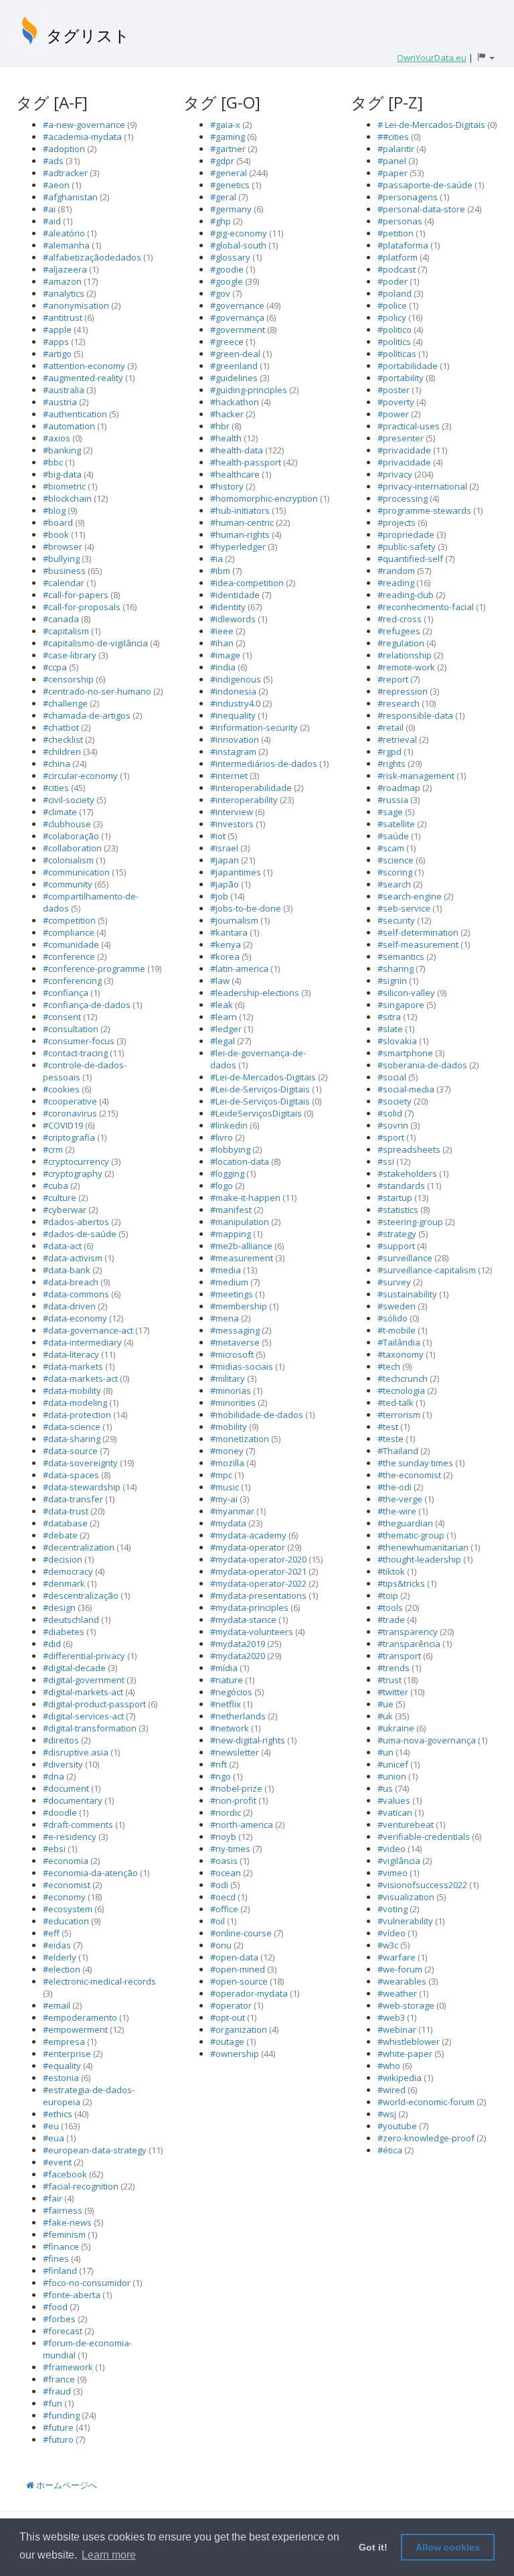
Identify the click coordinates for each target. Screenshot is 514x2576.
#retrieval (397, 739)
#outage (227, 2042)
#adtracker (65, 173)
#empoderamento (80, 2017)
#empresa (64, 2042)
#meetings (232, 1294)
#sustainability (407, 1294)
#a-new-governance (84, 125)
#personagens (408, 197)
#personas (400, 221)
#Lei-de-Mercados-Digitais (263, 1077)
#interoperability (244, 800)
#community (68, 884)
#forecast (63, 2331)
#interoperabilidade (251, 788)
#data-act (62, 1246)
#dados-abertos (76, 1222)
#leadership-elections (255, 993)
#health (226, 438)
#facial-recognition (81, 2186)
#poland (395, 293)
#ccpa (55, 667)
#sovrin (393, 1125)
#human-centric (242, 522)
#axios (57, 438)
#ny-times (230, 1849)
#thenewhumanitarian (423, 1547)
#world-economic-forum (426, 2102)
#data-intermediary (82, 1342)
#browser (63, 547)
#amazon (62, 281)
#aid (52, 221)
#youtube (397, 2126)
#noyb (223, 1837)
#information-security (254, 727)
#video (392, 1849)
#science (396, 860)
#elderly (60, 1957)
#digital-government (84, 1680)
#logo (222, 1186)
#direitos (61, 1740)
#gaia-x (225, 125)
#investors (232, 824)
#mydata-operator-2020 (258, 1559)
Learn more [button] (109, 2555)
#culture (60, 1198)
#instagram (233, 752)
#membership (239, 1306)
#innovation (235, 739)
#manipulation (240, 1222)
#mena (225, 1318)
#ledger (226, 1029)
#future (58, 2427)
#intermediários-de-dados (264, 764)
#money (227, 1451)
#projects (397, 522)
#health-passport (246, 462)
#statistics (398, 1210)
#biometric (64, 486)
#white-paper (405, 2054)
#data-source (70, 1451)
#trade (391, 1620)
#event (57, 2162)
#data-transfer (73, 1499)
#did (52, 1644)
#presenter (401, 438)
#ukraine (396, 1728)
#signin (392, 981)
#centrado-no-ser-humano (97, 691)
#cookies (61, 1089)
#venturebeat (406, 1824)
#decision (63, 1559)
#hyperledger (238, 547)
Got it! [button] (373, 2547)
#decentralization (79, 1547)
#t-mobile (397, 1330)
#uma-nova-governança (427, 1740)
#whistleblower (409, 2042)
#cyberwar (65, 1210)
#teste (391, 1439)
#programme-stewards (424, 510)
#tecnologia (401, 1390)
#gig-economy (239, 233)
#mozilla (227, 1463)
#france (59, 2379)
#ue (385, 1704)
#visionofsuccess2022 (422, 1885)
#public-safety (407, 547)
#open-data (234, 1957)
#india (223, 667)
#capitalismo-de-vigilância (95, 643)
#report (393, 679)
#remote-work (406, 667)
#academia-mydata (82, 137)
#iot (218, 836)
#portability (401, 378)
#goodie (227, 269)
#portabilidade (408, 366)
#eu (51, 2126)
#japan (225, 860)
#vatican (395, 1812)
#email (57, 2005)
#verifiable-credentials (424, 1837)
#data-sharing (72, 1439)
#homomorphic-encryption (264, 498)
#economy (64, 1897)
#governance (237, 305)
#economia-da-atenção (90, 1873)
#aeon (56, 185)
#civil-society (69, 800)
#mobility (229, 1427)
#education (66, 1921)
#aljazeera (65, 269)
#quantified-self (410, 559)
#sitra (389, 1017)
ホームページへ (66, 2485)
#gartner (228, 149)
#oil (218, 1921)
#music (225, 1487)
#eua (54, 2138)
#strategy (397, 1234)
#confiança (66, 993)
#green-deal (235, 354)
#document (66, 1788)
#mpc (221, 1475)
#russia (393, 800)
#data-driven (69, 1306)
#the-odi (395, 1487)
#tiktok (391, 1571)
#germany (231, 209)
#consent (62, 1017)
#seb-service (404, 908)
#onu (221, 1945)
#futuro (58, 2439)
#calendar (64, 583)
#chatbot (61, 727)
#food (55, 2307)
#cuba (56, 1186)
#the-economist (409, 1475)
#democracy (68, 1571)
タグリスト (88, 35)
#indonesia (233, 691)
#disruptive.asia (76, 1752)
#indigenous (236, 679)
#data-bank (67, 1270)
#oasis (224, 1861)
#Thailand (398, 1451)
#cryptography (73, 1173)
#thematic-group (411, 1535)
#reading (396, 583)
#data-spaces (71, 1475)
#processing (403, 498)
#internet (229, 776)
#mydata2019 (238, 1644)
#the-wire (397, 1511)
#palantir (396, 149)
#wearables (402, 1981)
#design (59, 1607)
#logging (227, 1173)
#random (396, 571)
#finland (60, 2271)
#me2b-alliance (241, 1246)
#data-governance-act (88, 1330)
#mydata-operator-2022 (258, 1583)
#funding (61, 2415)
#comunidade (71, 944)
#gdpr (222, 161)
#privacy (395, 474)
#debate (60, 1535)
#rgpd (390, 752)
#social (392, 1077)
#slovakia (397, 1041)
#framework (68, 2367)
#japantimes (236, 872)
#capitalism (66, 631)
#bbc (53, 462)
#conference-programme (94, 969)
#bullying (61, 559)
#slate (390, 1029)
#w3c (388, 1945)
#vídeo (392, 1933)
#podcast (397, 269)
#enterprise (67, 2054)
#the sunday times (415, 1463)
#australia (64, 390)
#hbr (220, 426)
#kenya (226, 944)
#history (227, 486)
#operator (231, 2005)
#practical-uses (409, 426)
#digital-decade (74, 1668)
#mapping (231, 1234)
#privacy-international (422, 486)
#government (238, 330)
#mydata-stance (243, 1620)
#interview (232, 812)
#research (399, 703)
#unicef (393, 1764)
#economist (67, 1885)
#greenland (234, 366)
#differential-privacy (84, 1656)
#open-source (239, 1981)
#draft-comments (78, 1824)
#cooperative (70, 1101)
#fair (53, 2198)
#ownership (235, 2054)
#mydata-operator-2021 (258, 1571)
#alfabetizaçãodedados (92, 257)
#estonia (61, 2078)
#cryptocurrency (76, 1161)
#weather (397, 1993)
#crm (53, 1149)
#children (62, 752)
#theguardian (405, 1523)
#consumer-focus (79, 1041)
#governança (237, 317)
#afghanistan (70, 197)
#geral (223, 197)
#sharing (396, 969)
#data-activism (73, 1258)
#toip (388, 1595)
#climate (60, 812)
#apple (57, 330)
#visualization (406, 1897)
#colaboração (71, 836)
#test (388, 1427)
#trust (390, 1680)
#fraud (57, 2391)
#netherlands (238, 1716)
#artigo (57, 354)
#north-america (242, 1824)
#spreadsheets (409, 1149)
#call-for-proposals (82, 607)
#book (56, 534)
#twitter (393, 1692)
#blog (54, 510)
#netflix (226, 1704)
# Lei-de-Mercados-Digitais (432, 125)
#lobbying (230, 1149)
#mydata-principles (249, 1607)
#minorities (233, 1403)
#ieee (222, 631)
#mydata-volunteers (252, 1632)
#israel (224, 848)
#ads (53, 161)
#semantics (401, 956)
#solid (390, 1113)
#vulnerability (405, 1921)
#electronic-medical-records (99, 1981)
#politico (395, 330)
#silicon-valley (406, 993)
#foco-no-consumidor (87, 2283)
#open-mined (238, 1969)
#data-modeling (75, 1403)
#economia (66, 1861)
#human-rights (240, 534)
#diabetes (64, 1632)
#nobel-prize (236, 1788)
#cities (56, 788)
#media (226, 1270)
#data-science (72, 1427)
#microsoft (232, 1354)
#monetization (240, 1439)
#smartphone (405, 1053)
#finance (61, 2246)
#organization (239, 2029)
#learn (224, 1017)
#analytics (64, 293)
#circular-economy (80, 776)
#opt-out (228, 2017)
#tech (389, 1366)
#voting (393, 1909)
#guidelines (234, 378)
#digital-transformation (90, 1728)
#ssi (386, 1161)
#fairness (63, 2210)
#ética (390, 2150)
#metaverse (235, 1342)
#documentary (73, 1800)
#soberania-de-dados (422, 1065)
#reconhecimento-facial (426, 607)
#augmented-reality (83, 378)
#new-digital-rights (248, 1740)
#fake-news (67, 2222)
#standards (401, 1186)
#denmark (64, 1583)
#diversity (63, 1764)
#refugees (399, 631)
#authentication (75, 414)
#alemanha (66, 245)
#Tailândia (399, 1342)
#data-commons (76, 1294)
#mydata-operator (248, 1547)
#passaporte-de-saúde (425, 185)
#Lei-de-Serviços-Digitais (260, 1089)
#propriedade (406, 534)
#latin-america (239, 969)
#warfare (397, 1957)
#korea (225, 956)
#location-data (240, 1161)
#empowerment (75, 2029)
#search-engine (410, 896)
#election (62, 1969)
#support (396, 1246)
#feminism (64, 2234)
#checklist (63, 739)
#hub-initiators (240, 510)
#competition (69, 920)
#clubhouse (67, 824)
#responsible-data (415, 715)
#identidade (235, 595)
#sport (391, 1137)
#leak (222, 1005)
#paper (393, 173)
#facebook (65, 2174)
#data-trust (66, 1511)
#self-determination (418, 932)
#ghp (221, 221)
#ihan (222, 643)
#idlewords (233, 619)
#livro (222, 1137)
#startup (395, 1198)
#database (65, 1523)
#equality (62, 2066)
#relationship (405, 655)
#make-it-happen (245, 1198)
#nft (219, 1764)
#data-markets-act (80, 1378)
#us (385, 1788)
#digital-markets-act (83, 1692)
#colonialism (68, 860)
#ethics (58, 2114)
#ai (49, 209)
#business (64, 571)
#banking (62, 450)
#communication (76, 872)
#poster (394, 390)
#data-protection (77, 1415)
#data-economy (75, 1318)
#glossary (230, 257)
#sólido (393, 1318)
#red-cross (400, 619)
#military (228, 1378)
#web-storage (406, 2005)
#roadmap (399, 788)
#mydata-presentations (258, 1595)
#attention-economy (84, 366)
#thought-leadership (419, 1559)
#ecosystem (68, 1909)
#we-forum (400, 1969)
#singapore (401, 1005)
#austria (60, 402)
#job (219, 896)
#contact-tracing (75, 1053)
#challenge (65, 703)
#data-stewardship (82, 1487)
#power (393, 414)
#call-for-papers (76, 595)
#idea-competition (247, 583)
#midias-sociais (242, 1366)
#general (229, 173)
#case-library (70, 655)
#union (392, 1776)
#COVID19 (63, 1125)
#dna (54, 1776)
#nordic (226, 1812)
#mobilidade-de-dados (257, 1415)
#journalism (234, 920)
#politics (394, 342)
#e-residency (70, 1837)
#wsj (387, 2114)
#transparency (408, 1632)
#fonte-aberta (72, 2295)
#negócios (231, 1692)
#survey (394, 1282)
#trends (394, 1668)
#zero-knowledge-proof (426, 2138)
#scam (391, 848)
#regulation (401, 643)
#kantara (229, 932)
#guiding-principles (249, 390)
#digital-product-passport (94, 1704)
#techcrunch (403, 1378)
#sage (390, 812)
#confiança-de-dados (87, 1005)
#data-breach (71, 1282)
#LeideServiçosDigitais (256, 1113)
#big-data (62, 474)
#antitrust (63, 317)
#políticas (397, 354)
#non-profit (233, 1800)
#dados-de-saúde (80, 1234)
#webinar (397, 2029)
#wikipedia (400, 2078)
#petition (396, 233)
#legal (223, 1041)
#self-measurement (418, 944)
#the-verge (400, 1499)
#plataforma (403, 245)
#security (396, 920)
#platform (399, 257)
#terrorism (399, 1415)
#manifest (231, 1210)
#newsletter (235, 1752)
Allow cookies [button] (448, 2547)
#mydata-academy (248, 1535)
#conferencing (72, 981)
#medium (229, 1282)
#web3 (391, 2017)
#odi (219, 1885)
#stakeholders (407, 1173)
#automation (69, 426)
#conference (69, 956)
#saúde (393, 836)
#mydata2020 (238, 1656)
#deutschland (71, 1620)
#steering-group (410, 1222)
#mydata (228, 1523)
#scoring (395, 872)
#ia (217, 559)
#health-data (237, 450)
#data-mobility (72, 1390)
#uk (385, 1716)
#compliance (69, 932)
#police (392, 305)
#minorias (231, 1390)
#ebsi (54, 1849)
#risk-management (416, 776)
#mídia (224, 1668)
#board (58, 522)
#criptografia (69, 1137)
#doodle (60, 1812)
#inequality (233, 715)
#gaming (228, 137)
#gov (220, 293)
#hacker (227, 414)
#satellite (396, 824)
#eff (51, 1933)
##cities (393, 137)
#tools (390, 1607)
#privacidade (404, 450)
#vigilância (399, 1861)
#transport (399, 1656)
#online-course (241, 1933)
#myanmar (232, 1511)
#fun (53, 2403)
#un (385, 1752)
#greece (227, 342)
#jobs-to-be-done (246, 908)
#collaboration (72, 848)
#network (230, 1728)
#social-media (406, 1089)
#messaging (235, 1330)
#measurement (242, 1258)
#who (389, 2066)
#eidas (57, 1945)
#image (225, 655)
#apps (56, 342)
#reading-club (406, 595)
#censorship (68, 679)
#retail (391, 727)
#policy (392, 317)
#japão (225, 884)
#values (394, 1800)
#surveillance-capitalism (427, 1270)
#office (224, 1909)
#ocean (226, 1873)
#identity (228, 607)
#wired (392, 2090)
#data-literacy (71, 1354)
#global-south (238, 245)
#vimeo (393, 1873)
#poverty (396, 402)
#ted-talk (396, 1403)
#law (220, 981)
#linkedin (229, 1125)
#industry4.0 (235, 703)
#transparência (409, 1644)
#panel (392, 161)
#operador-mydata (249, 1993)
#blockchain (67, 498)
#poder (393, 281)
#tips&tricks (401, 1583)
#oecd (223, 1897)
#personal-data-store (421, 209)
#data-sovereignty (80, 1463)
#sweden (397, 1306)
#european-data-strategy (95, 2150)
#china (57, 764)
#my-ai (224, 1499)
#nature (227, 1680)
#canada (61, 619)
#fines (56, 2259)
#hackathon (235, 402)
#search (394, 884)
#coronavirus (70, 1113)
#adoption (64, 149)
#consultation (71, 1029)
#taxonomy (401, 1354)
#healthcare (235, 474)
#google (227, 281)
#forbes (59, 2319)
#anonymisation (76, 305)
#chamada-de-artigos (87, 715)
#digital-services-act (83, 1716)
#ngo (221, 1776)
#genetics (230, 185)
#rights (392, 764)
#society (395, 1101)
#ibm (220, 571)
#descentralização (81, 1595)
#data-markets (73, 1366)
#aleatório (64, 233)
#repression (403, 691)
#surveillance (405, 1258)
